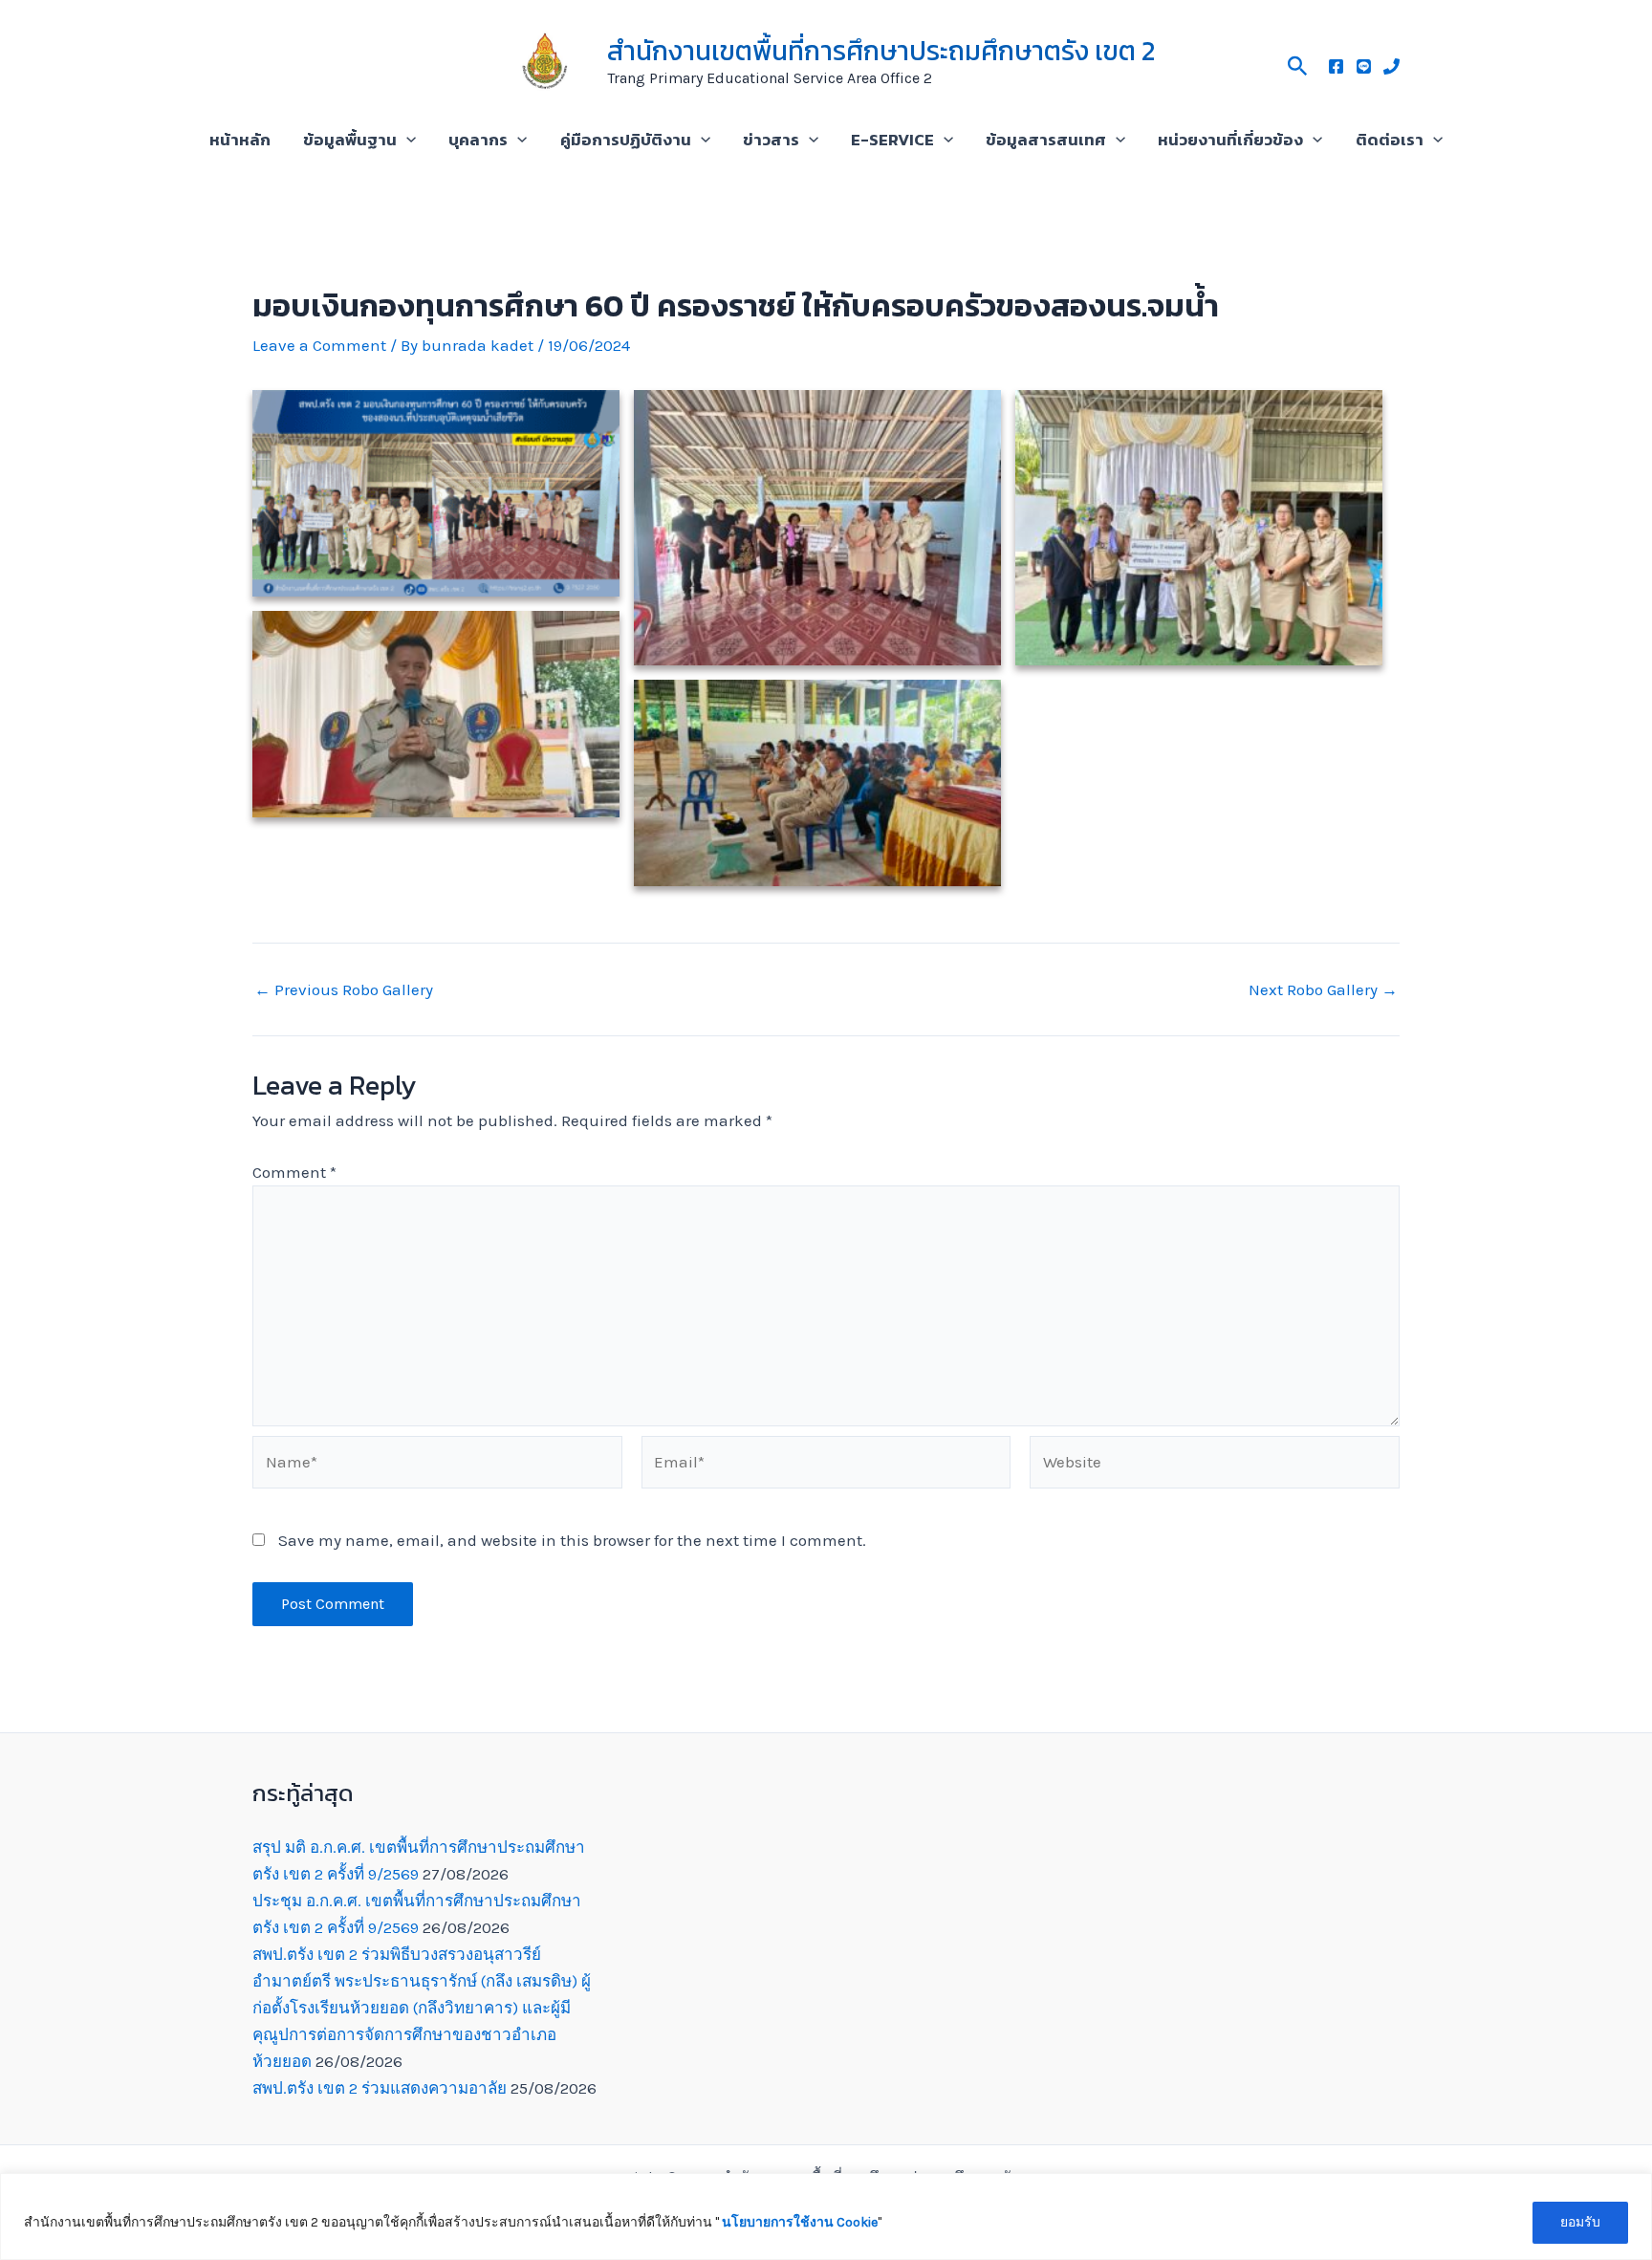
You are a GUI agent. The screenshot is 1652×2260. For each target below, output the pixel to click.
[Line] (1364, 66)
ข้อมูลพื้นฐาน (350, 140)
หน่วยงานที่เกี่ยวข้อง (1230, 140)
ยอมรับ (1580, 2222)
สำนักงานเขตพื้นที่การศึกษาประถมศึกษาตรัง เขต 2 (881, 51)
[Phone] (1391, 66)
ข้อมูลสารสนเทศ (1046, 140)
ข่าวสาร (771, 140)
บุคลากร (478, 140)
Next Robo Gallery (1323, 990)
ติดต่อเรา (1390, 140)
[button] (1298, 63)
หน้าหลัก (240, 140)
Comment (294, 1172)
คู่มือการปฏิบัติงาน (626, 140)
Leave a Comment (319, 345)
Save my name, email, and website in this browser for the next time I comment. (572, 1540)
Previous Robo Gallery (344, 990)
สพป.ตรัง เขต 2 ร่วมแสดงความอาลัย (380, 2088)
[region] (826, 2217)
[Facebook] (1336, 66)
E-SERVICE (892, 140)
